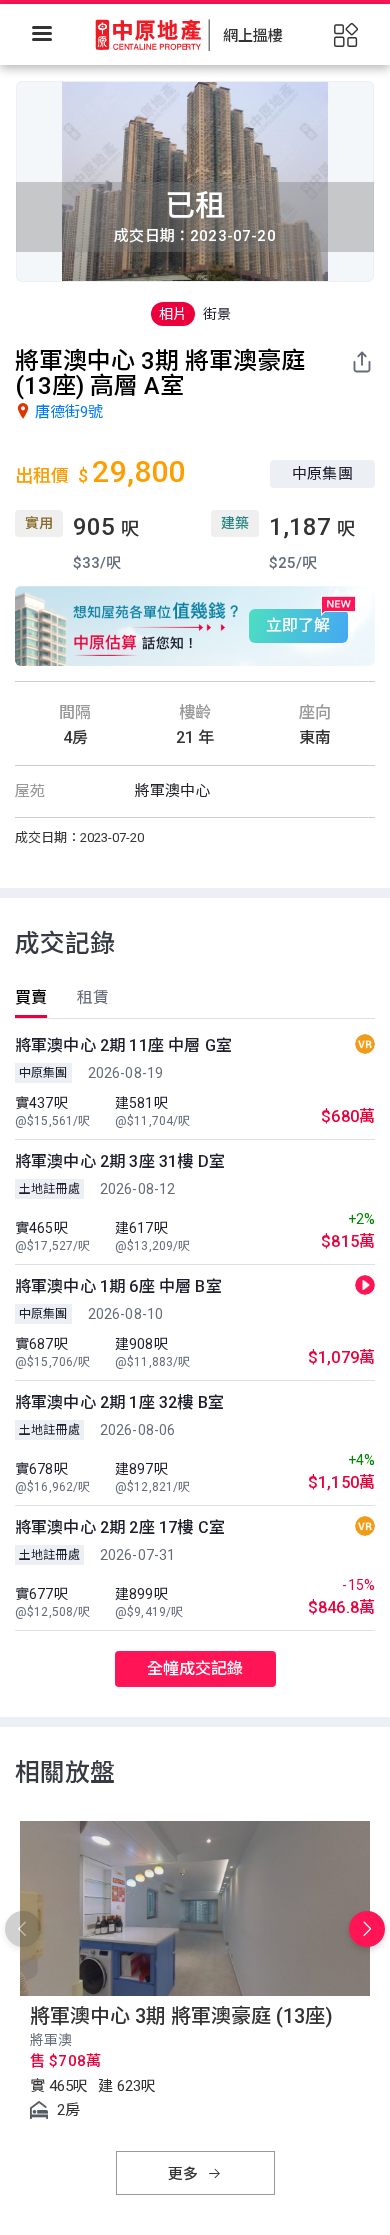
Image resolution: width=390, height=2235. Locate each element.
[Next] (367, 1929)
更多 (185, 2174)
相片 (173, 314)
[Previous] (23, 1929)
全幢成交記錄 (195, 1668)
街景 (217, 314)
